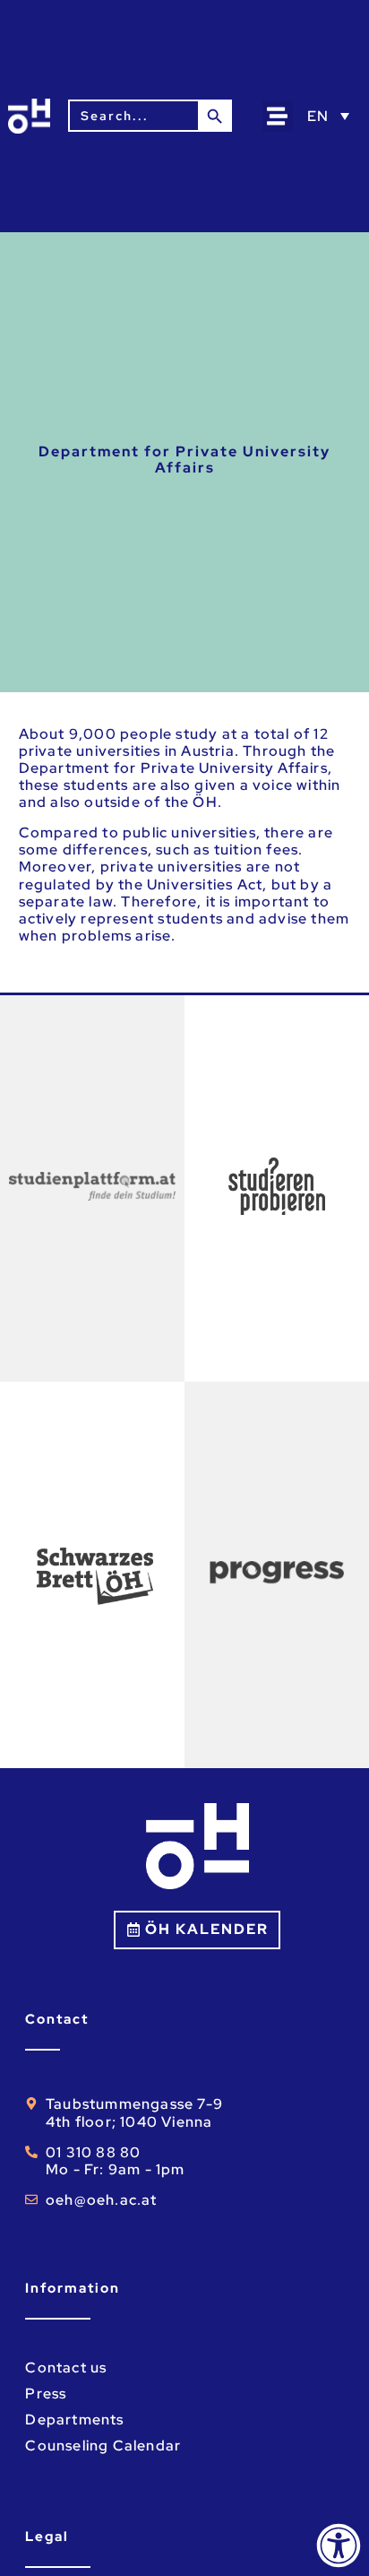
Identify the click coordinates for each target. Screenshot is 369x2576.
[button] (278, 116)
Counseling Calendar (103, 2446)
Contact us (66, 2368)
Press (46, 2394)
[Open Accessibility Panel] (339, 2546)
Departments (74, 2420)
